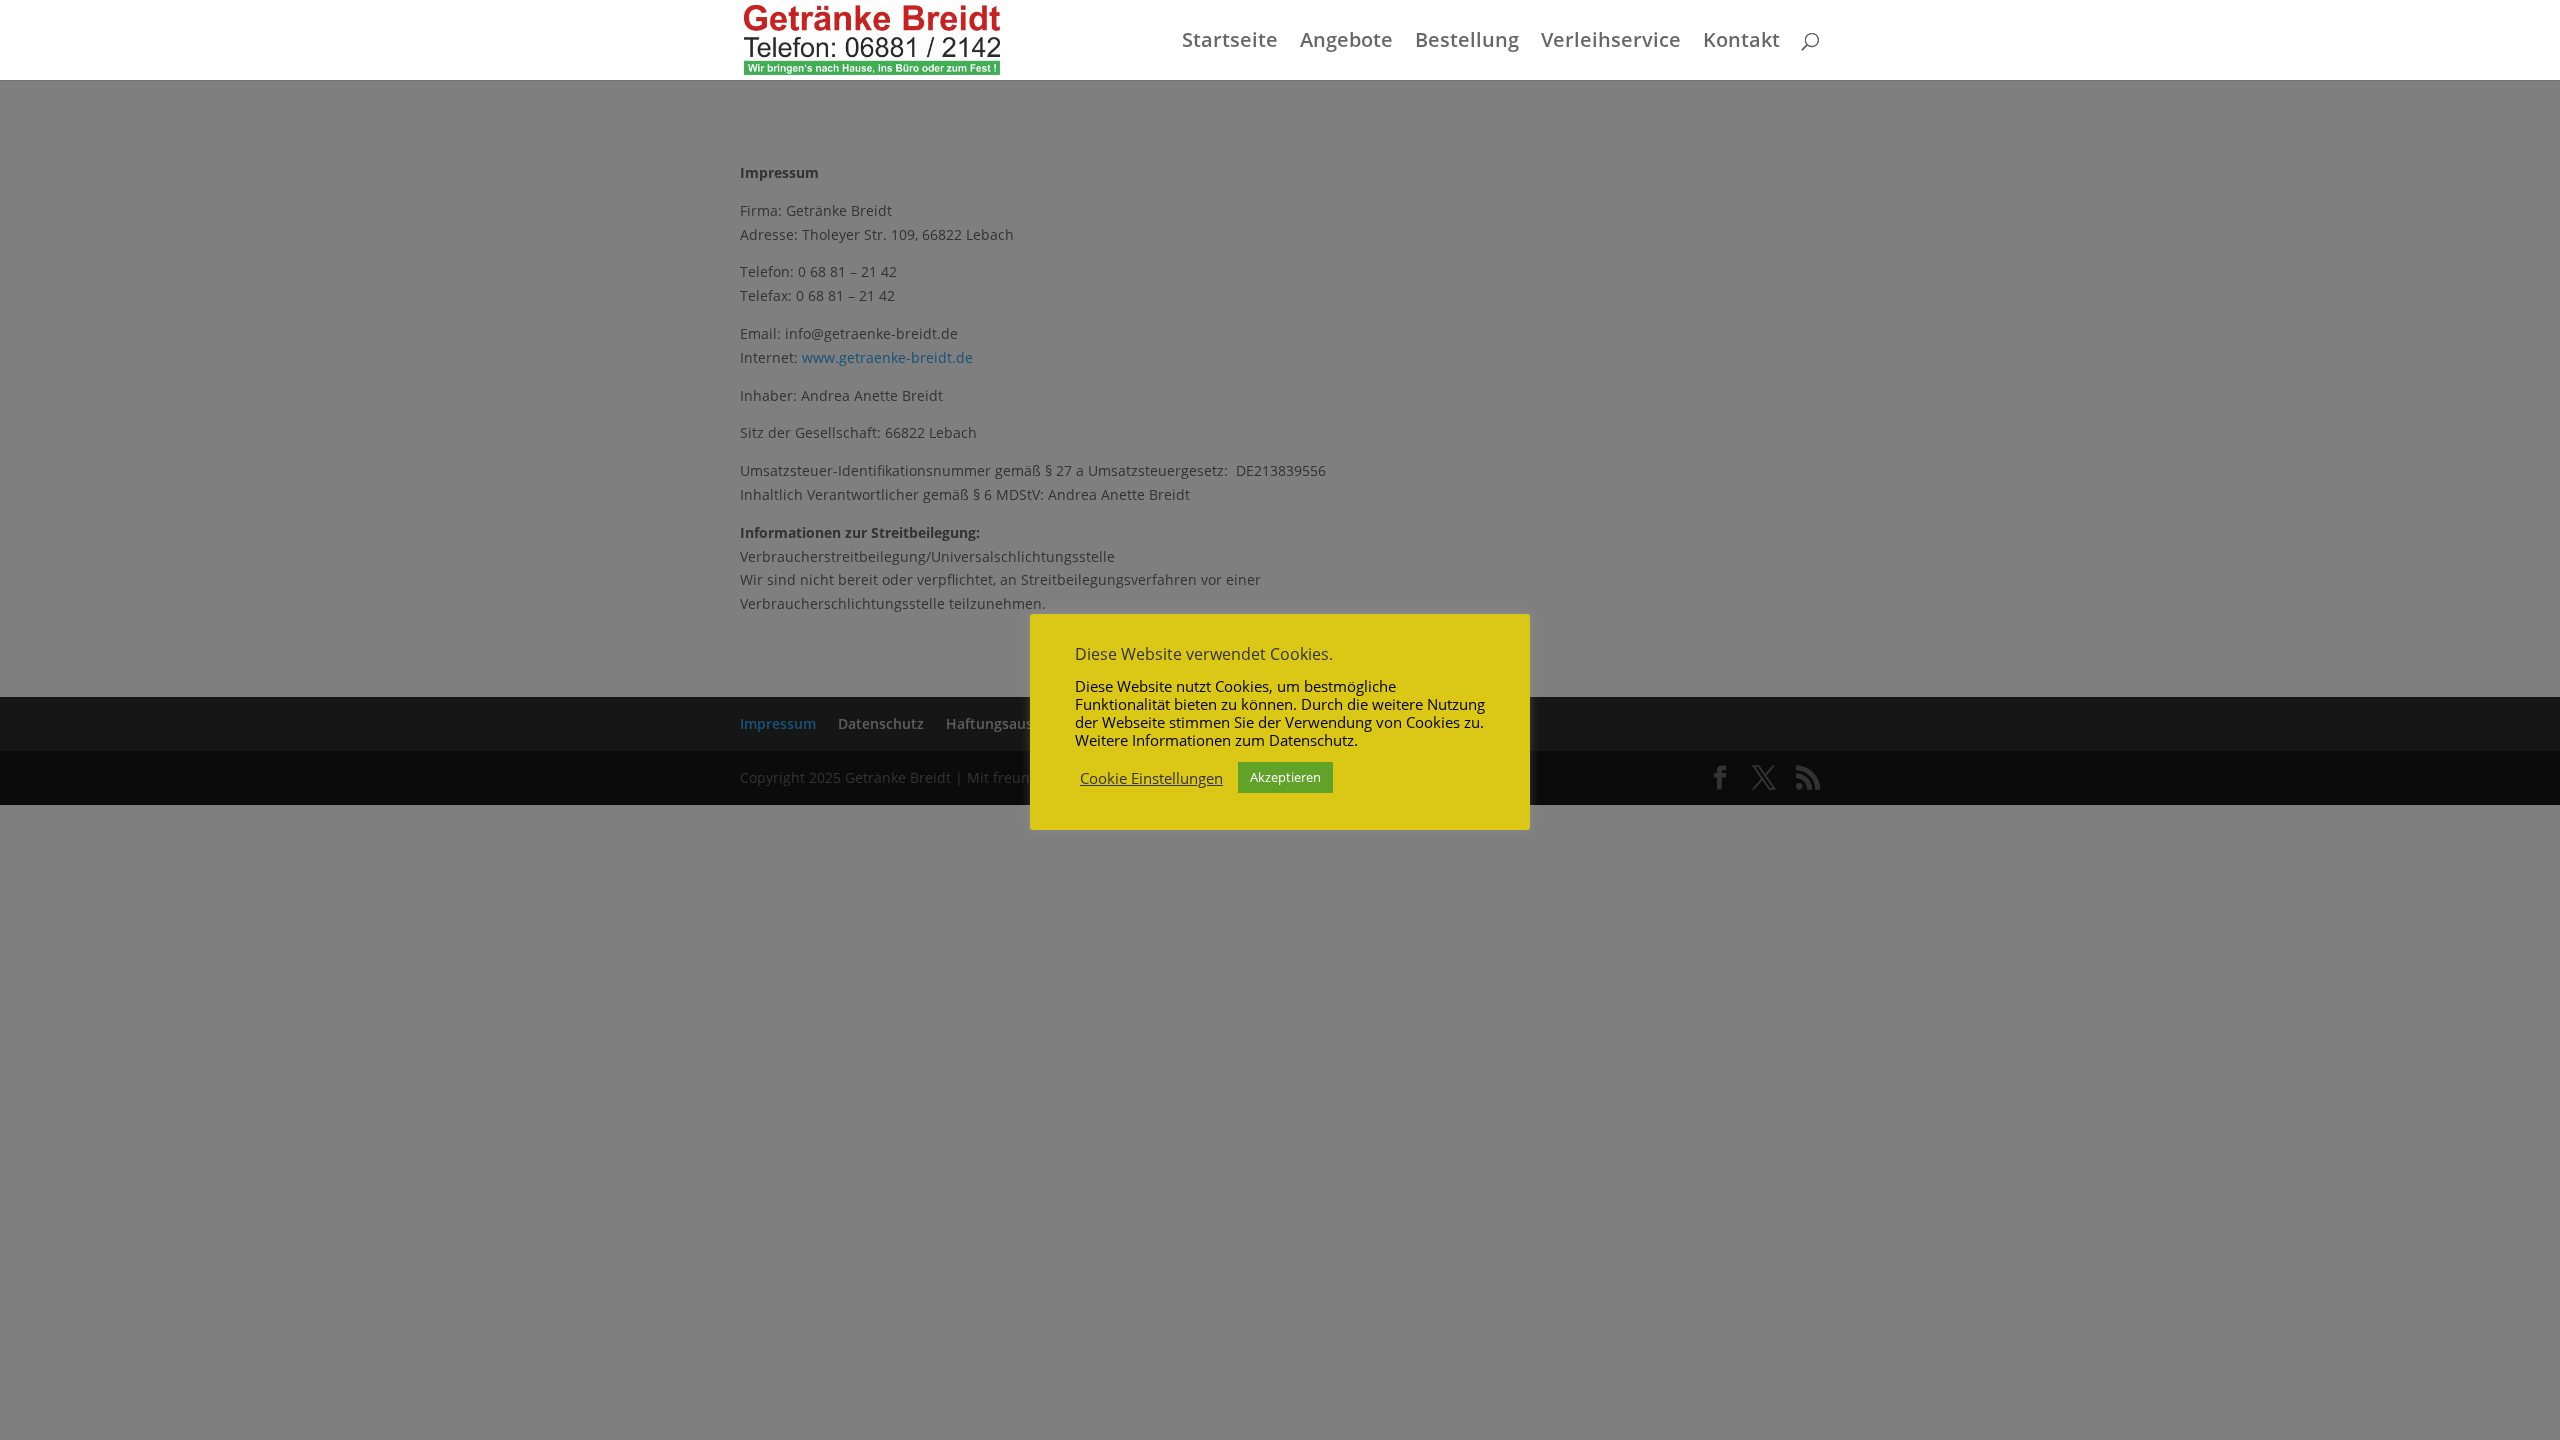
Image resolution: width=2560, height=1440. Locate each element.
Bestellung (1467, 43)
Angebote (1346, 43)
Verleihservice (1611, 43)
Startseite (1230, 43)
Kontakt (1741, 43)
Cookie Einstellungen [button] (1151, 778)
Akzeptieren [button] (1285, 777)
